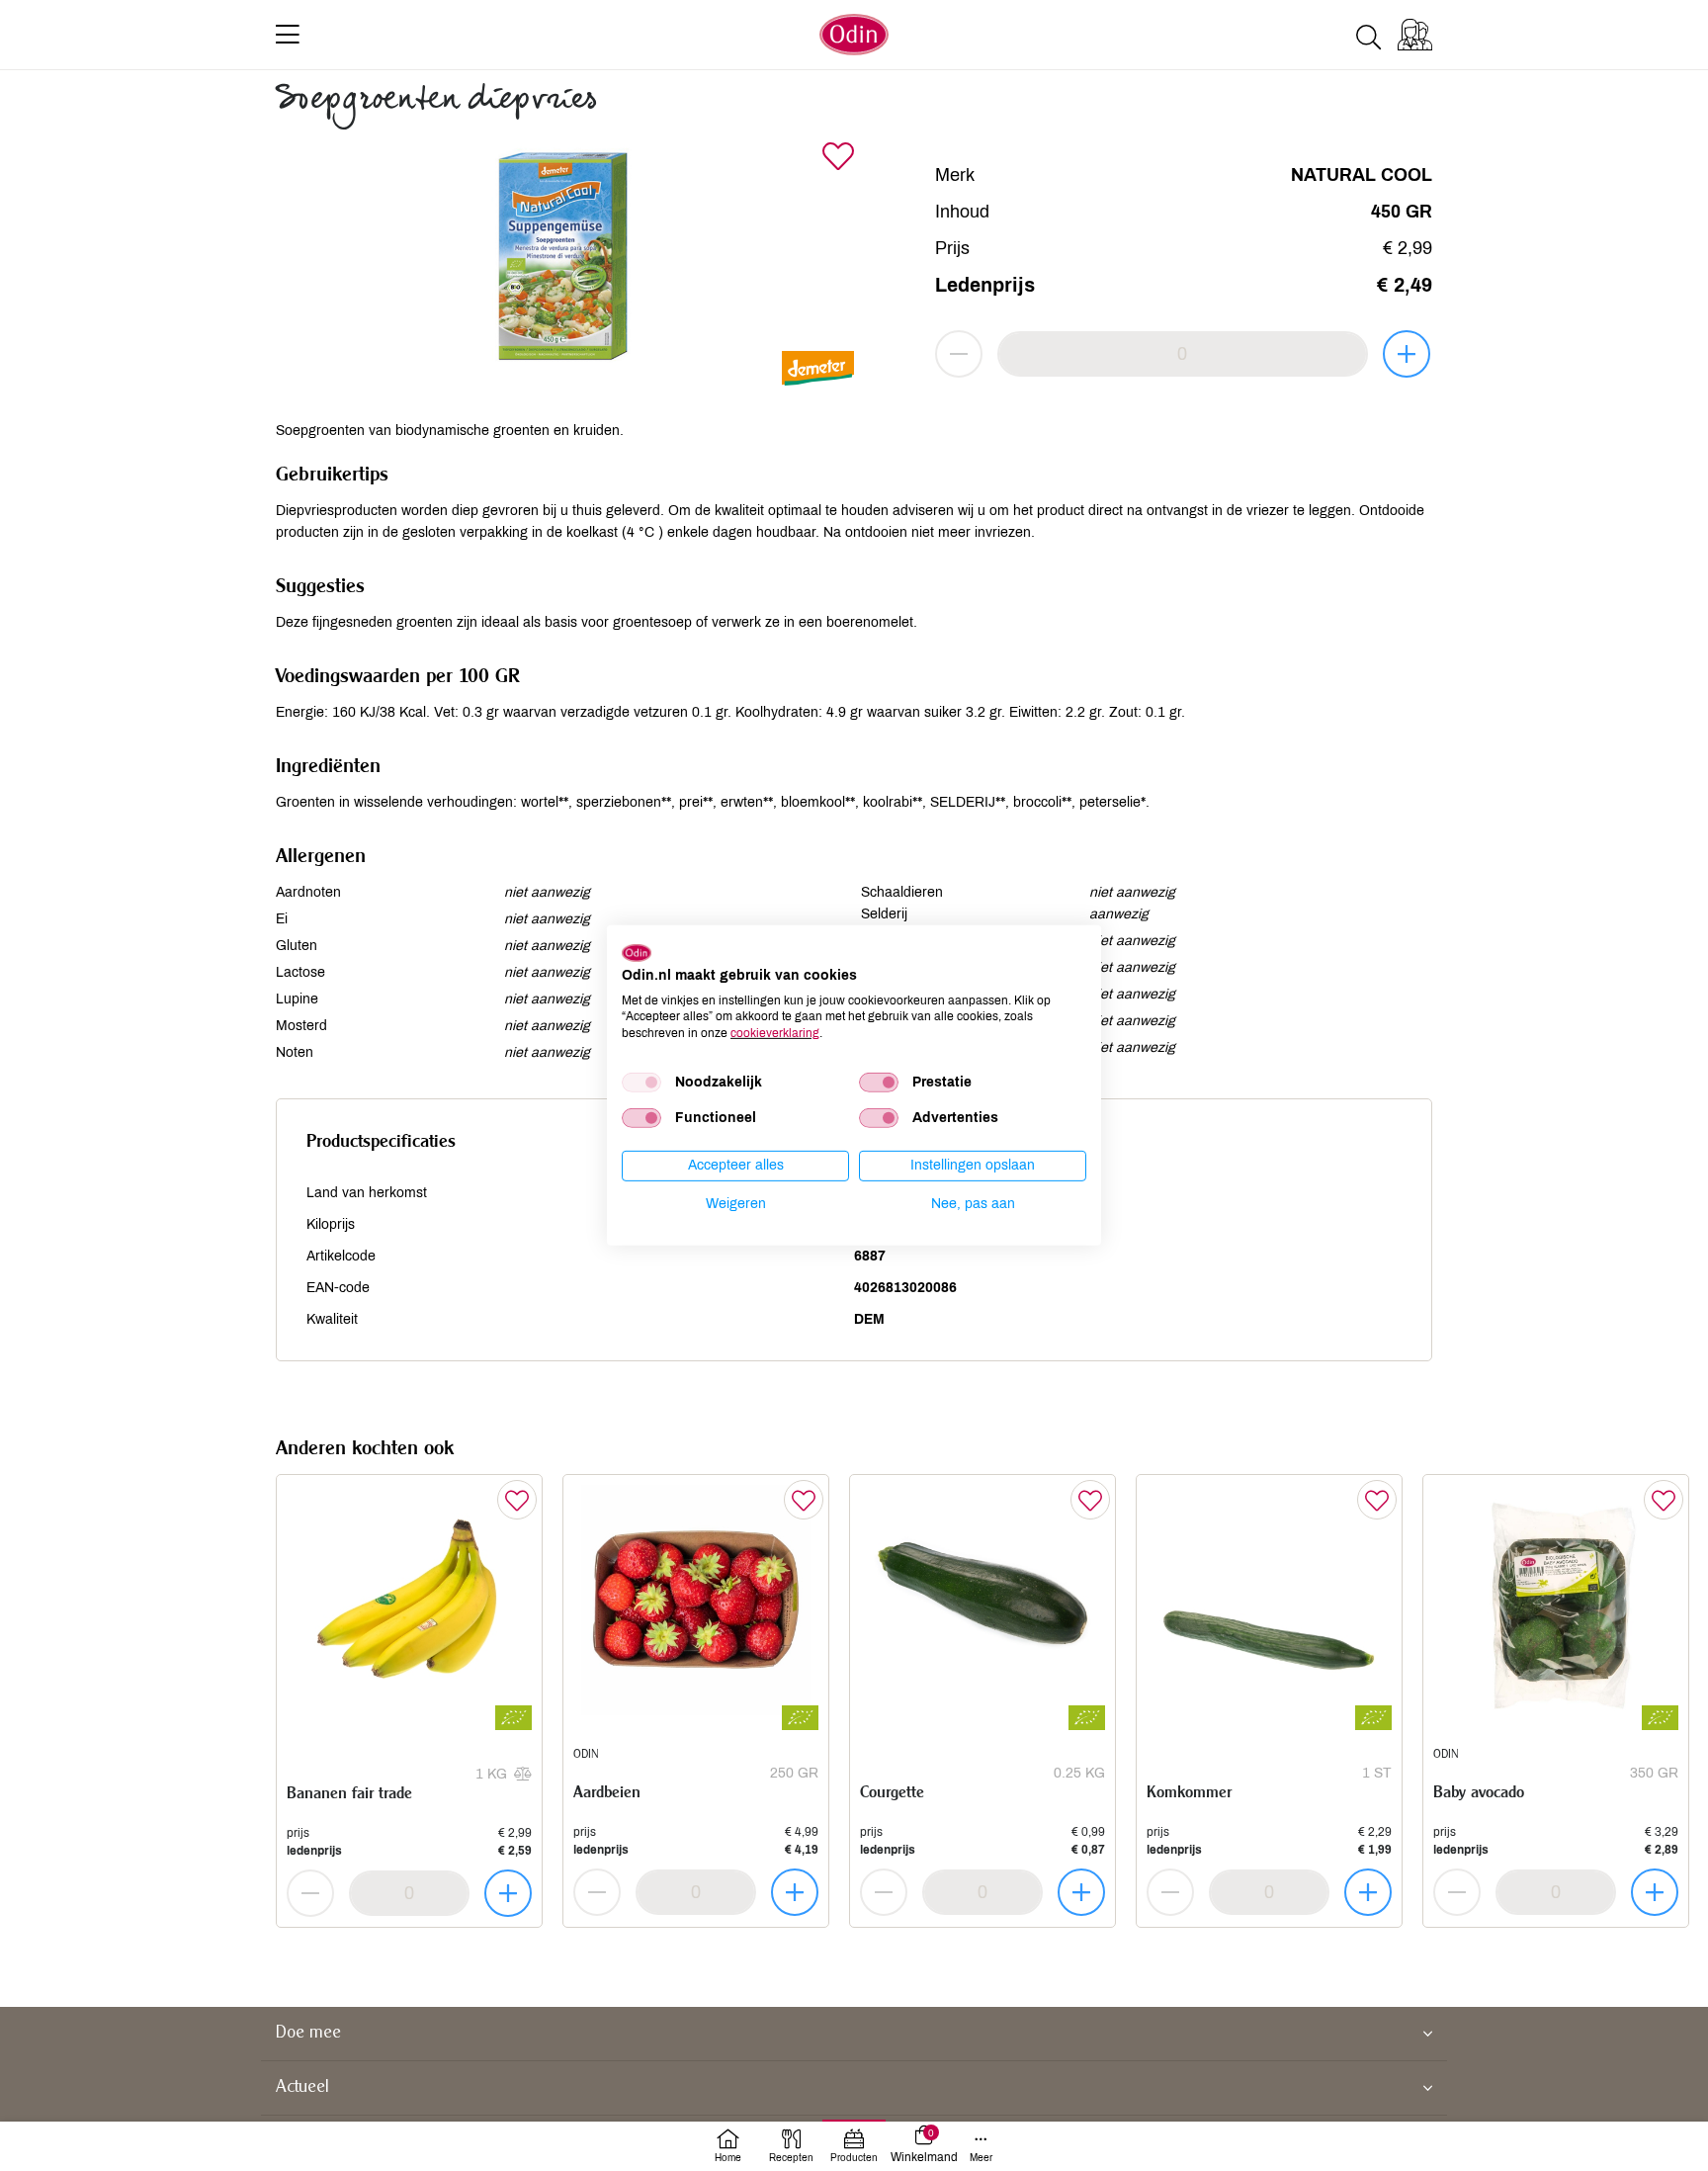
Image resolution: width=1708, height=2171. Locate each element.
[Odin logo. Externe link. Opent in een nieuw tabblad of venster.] (637, 953)
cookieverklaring (775, 1033)
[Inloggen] (1415, 35)
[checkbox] (641, 1083)
